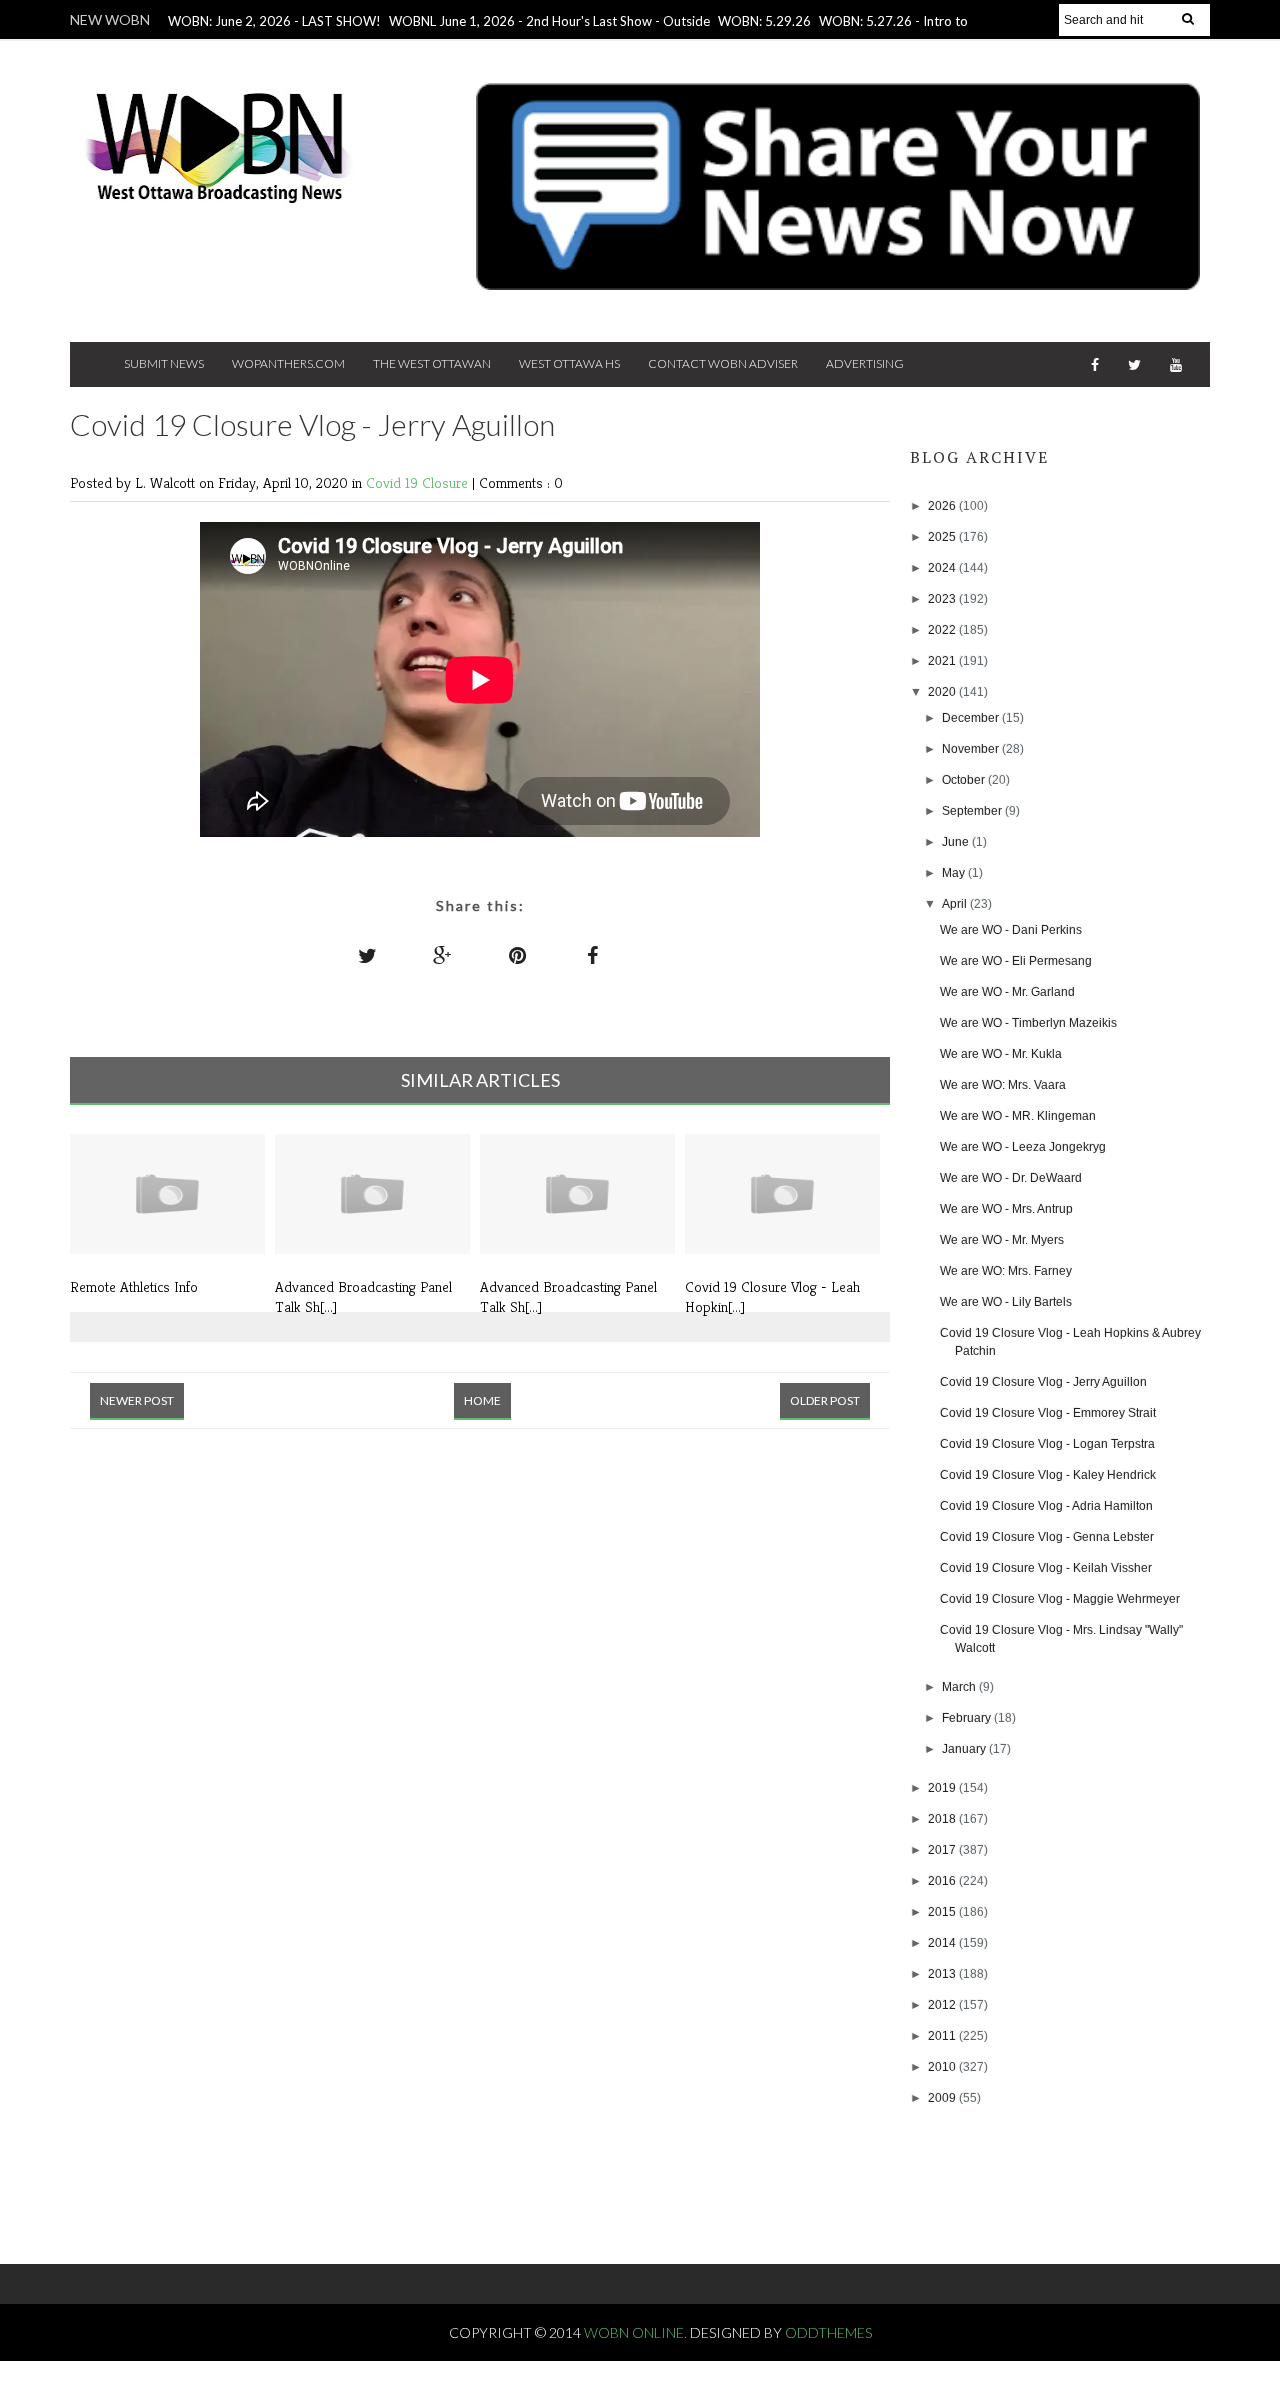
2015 (943, 1912)
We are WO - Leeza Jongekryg (1023, 1147)
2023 (943, 599)
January (965, 1749)
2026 (943, 506)
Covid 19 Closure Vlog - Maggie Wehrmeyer (1060, 1599)
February (968, 1718)
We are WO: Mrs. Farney (1006, 1271)
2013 (943, 1974)
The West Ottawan (432, 363)
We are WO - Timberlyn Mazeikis (1028, 1023)
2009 (943, 2098)
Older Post (825, 1400)
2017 (943, 1850)
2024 (943, 568)
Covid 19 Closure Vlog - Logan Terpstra (1047, 1444)
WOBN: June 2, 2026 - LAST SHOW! (274, 21)
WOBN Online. (637, 2332)
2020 (943, 692)
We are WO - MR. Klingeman (1018, 1116)
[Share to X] (368, 955)
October (965, 780)
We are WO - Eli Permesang (1016, 961)
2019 (943, 1788)
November (972, 749)
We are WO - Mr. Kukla (1001, 1054)
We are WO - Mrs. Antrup (1006, 1209)
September (973, 811)
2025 (943, 537)
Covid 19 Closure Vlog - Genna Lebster (1047, 1537)
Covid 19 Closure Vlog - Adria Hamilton (1046, 1506)
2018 (943, 1819)
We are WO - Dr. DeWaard (1011, 1178)
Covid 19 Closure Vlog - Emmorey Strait (1048, 1413)
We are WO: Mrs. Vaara (1003, 1085)
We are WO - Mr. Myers (1002, 1240)
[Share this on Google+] (443, 955)
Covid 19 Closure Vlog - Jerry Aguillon (1043, 1382)
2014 (943, 1943)
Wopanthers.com (288, 363)
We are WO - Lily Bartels (1006, 1302)
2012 (943, 2005)
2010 (943, 2067)
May (955, 873)
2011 (943, 2036)
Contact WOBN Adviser (723, 363)
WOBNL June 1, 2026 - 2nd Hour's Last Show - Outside (549, 21)
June (957, 842)
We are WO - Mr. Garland (1007, 992)
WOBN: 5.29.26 (764, 21)
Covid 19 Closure (419, 482)
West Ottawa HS (569, 363)
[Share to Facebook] (593, 955)
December (972, 718)
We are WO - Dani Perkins (1011, 930)
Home (482, 1400)
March (960, 1687)
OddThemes (828, 2332)
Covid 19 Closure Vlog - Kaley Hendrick (1048, 1475)
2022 (943, 630)
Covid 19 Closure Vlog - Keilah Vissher (1046, 1568)
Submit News (164, 363)
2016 (943, 1881)
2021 (943, 661)
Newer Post (137, 1400)
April (956, 904)
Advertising (865, 363)
